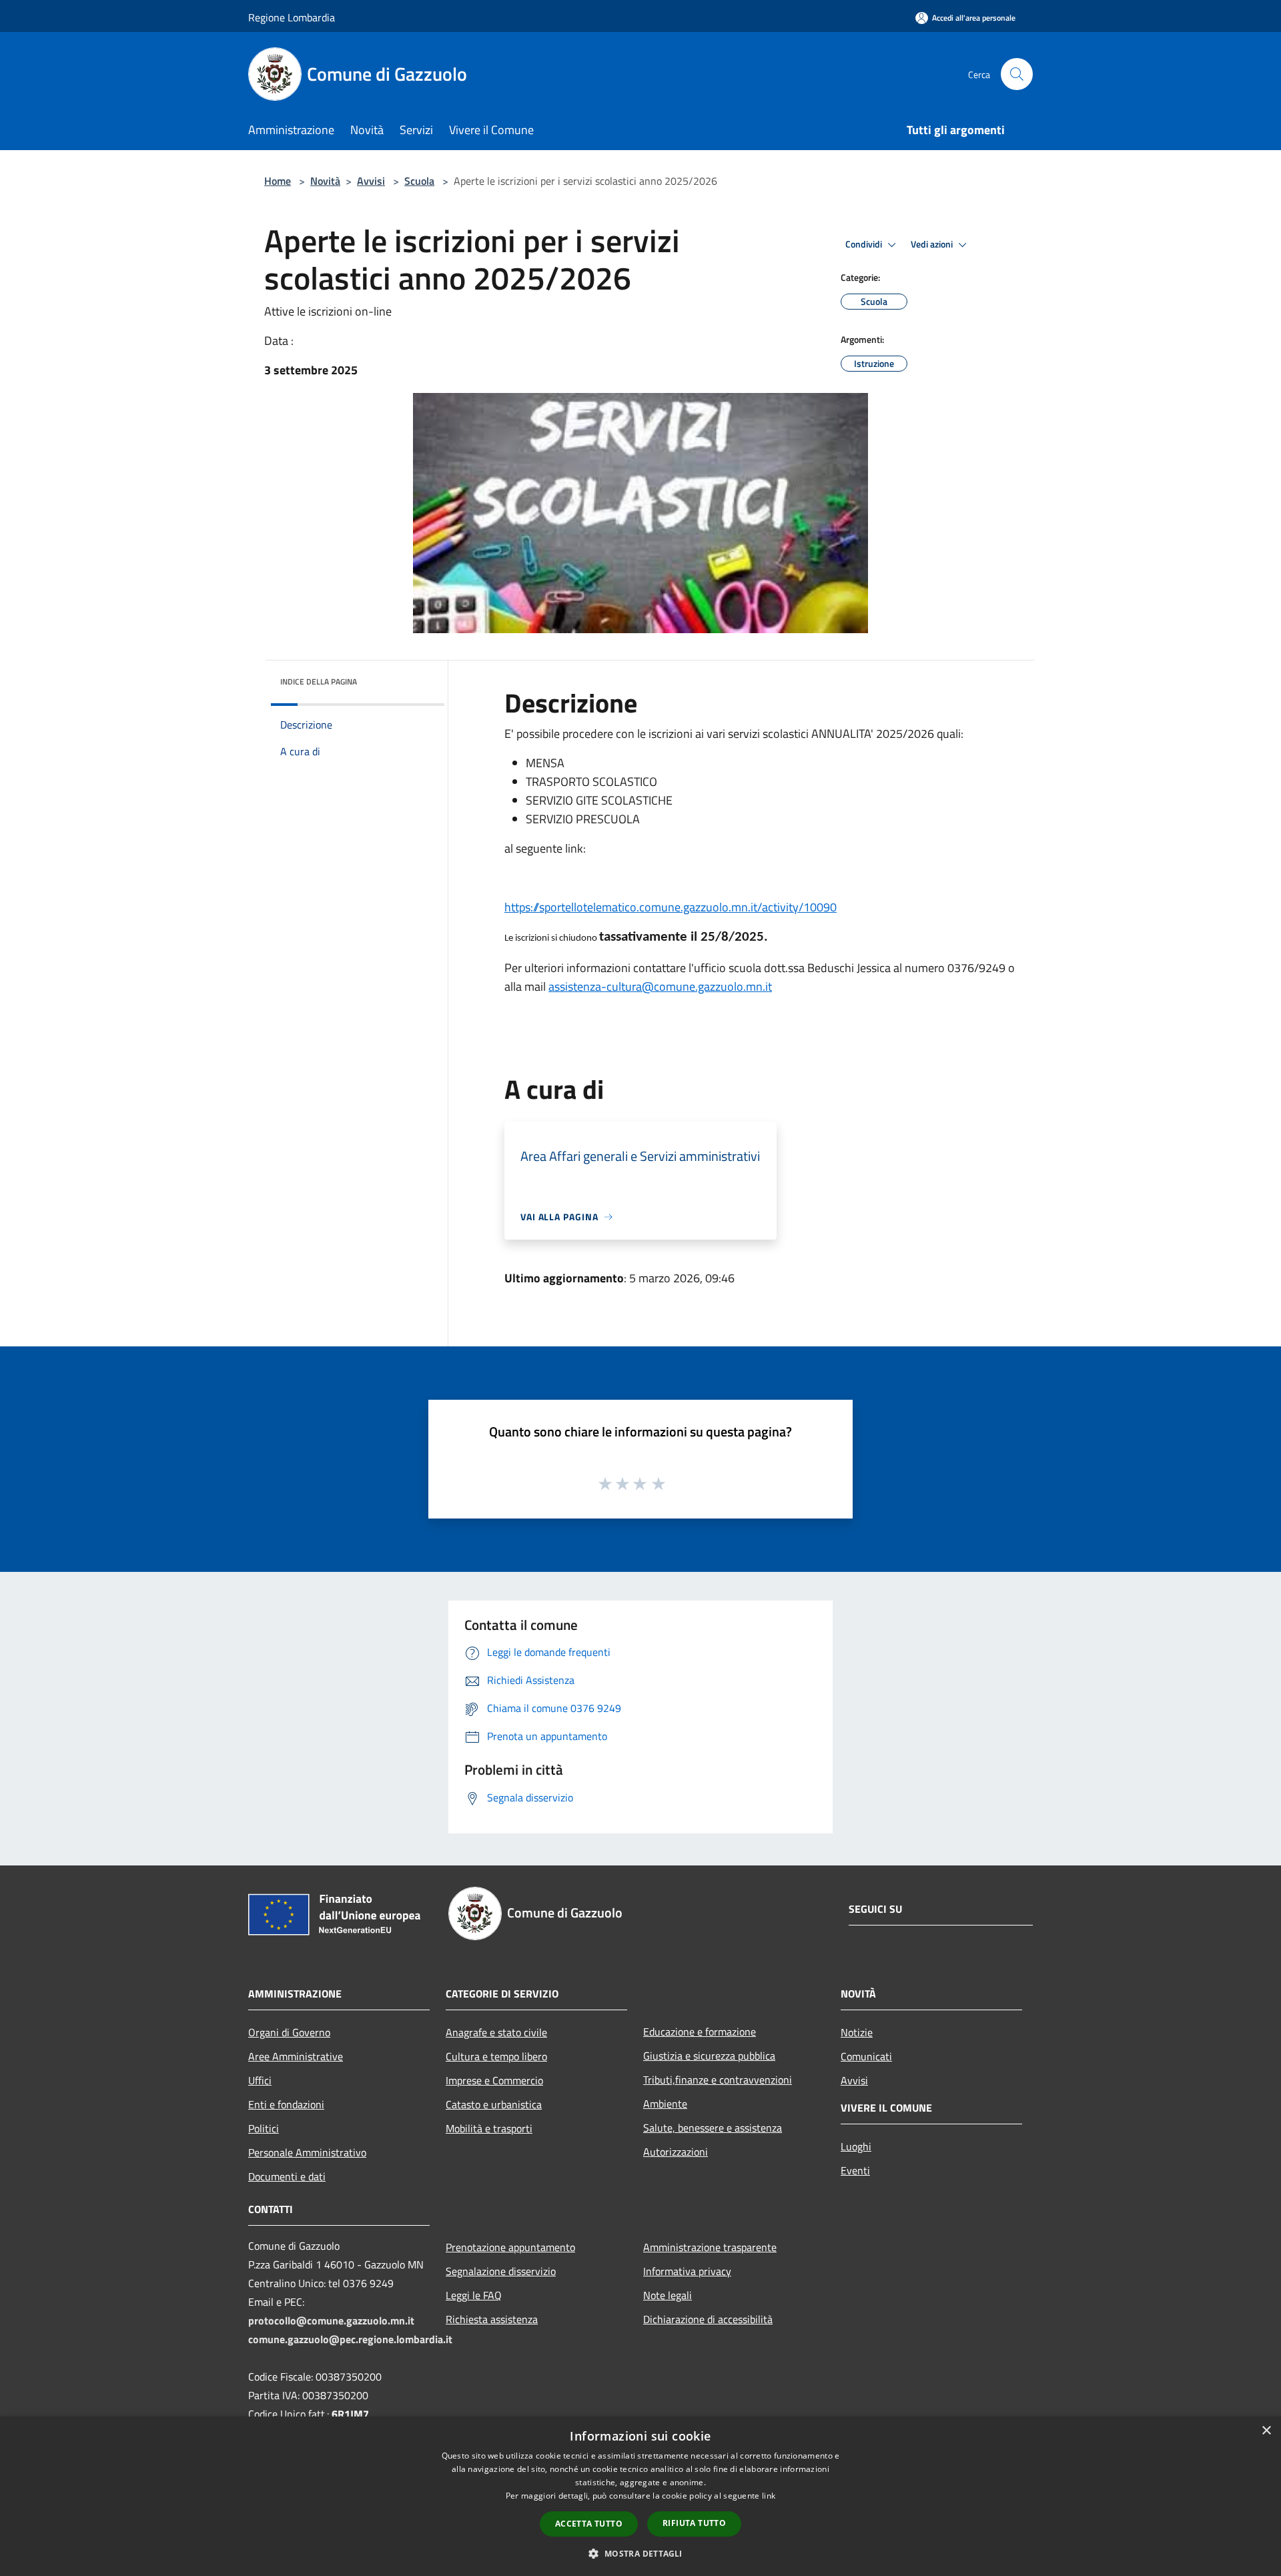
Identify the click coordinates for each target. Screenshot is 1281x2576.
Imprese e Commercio (494, 2080)
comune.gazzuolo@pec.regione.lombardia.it (350, 2339)
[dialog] (640, 2496)
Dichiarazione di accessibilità (708, 2319)
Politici (264, 2128)
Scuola (419, 181)
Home (278, 181)
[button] (640, 2553)
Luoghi (856, 2146)
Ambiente (665, 2104)
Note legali (668, 2295)
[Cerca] (1017, 74)
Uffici (260, 2080)
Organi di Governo (289, 2032)
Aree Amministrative (296, 2056)
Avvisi (371, 181)
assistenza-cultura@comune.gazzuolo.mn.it (660, 986)
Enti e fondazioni (286, 2104)
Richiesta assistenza (492, 2319)
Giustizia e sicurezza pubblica (709, 2056)
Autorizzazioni (676, 2152)
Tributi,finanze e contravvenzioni (718, 2080)
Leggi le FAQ (474, 2295)
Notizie (857, 2032)
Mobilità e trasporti (489, 2128)
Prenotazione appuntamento (510, 2247)
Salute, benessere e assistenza (713, 2128)
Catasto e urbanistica (494, 2104)
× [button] (1266, 2431)
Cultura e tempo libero (496, 2056)
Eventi (855, 2170)
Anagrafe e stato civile (496, 2032)
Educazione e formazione (700, 2032)
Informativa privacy (687, 2271)
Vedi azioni (933, 244)
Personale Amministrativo (307, 2152)
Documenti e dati (287, 2176)
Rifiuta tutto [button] (694, 2523)
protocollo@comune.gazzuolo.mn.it (331, 2320)
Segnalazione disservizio (501, 2271)
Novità (325, 181)
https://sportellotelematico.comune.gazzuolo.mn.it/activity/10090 (671, 907)
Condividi (865, 244)
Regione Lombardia (292, 17)
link (769, 2496)
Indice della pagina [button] (319, 682)
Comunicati (866, 2056)
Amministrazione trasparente (710, 2247)
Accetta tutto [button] (589, 2524)
